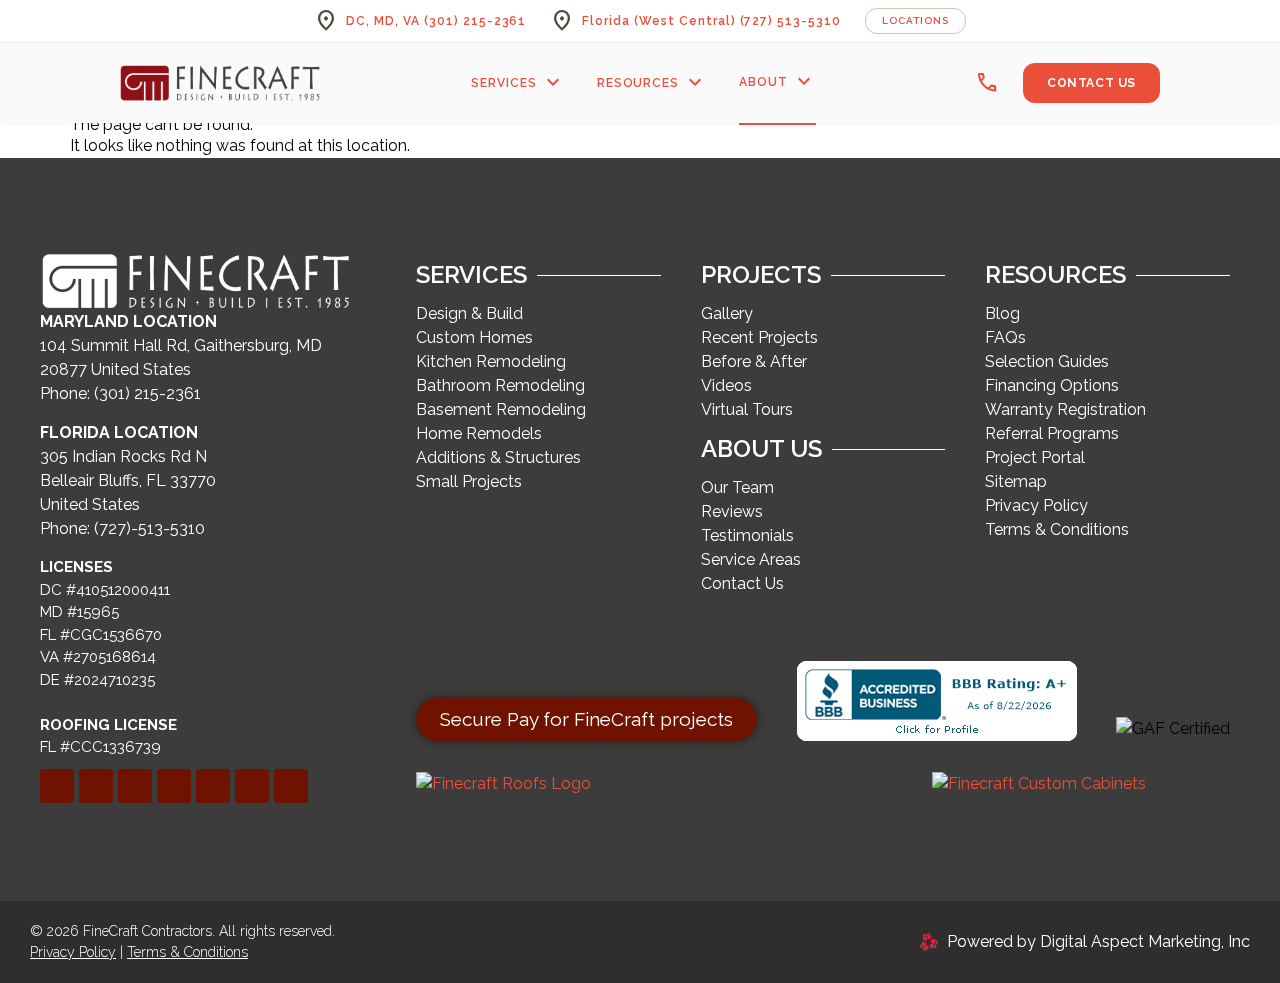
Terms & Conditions (187, 952)
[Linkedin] (96, 786)
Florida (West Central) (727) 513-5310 (711, 21)
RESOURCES (652, 83)
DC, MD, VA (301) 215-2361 (436, 21)
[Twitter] (135, 786)
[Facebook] (57, 786)
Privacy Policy (73, 952)
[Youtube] (291, 786)
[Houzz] (252, 786)
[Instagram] (213, 786)
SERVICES (518, 83)
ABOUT (777, 82)
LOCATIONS (915, 20)
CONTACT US (1091, 83)
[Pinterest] (174, 786)
